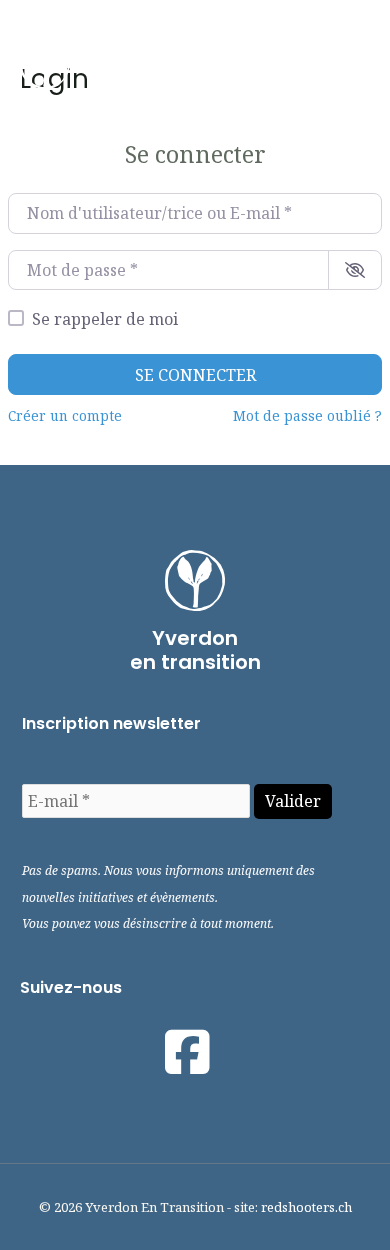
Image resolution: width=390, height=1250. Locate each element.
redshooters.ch (306, 1207)
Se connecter (195, 375)
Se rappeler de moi (105, 319)
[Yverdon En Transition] (45, 64)
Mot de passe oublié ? (307, 415)
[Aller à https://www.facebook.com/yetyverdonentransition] (187, 1052)
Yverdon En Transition (160, 64)
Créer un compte (65, 415)
